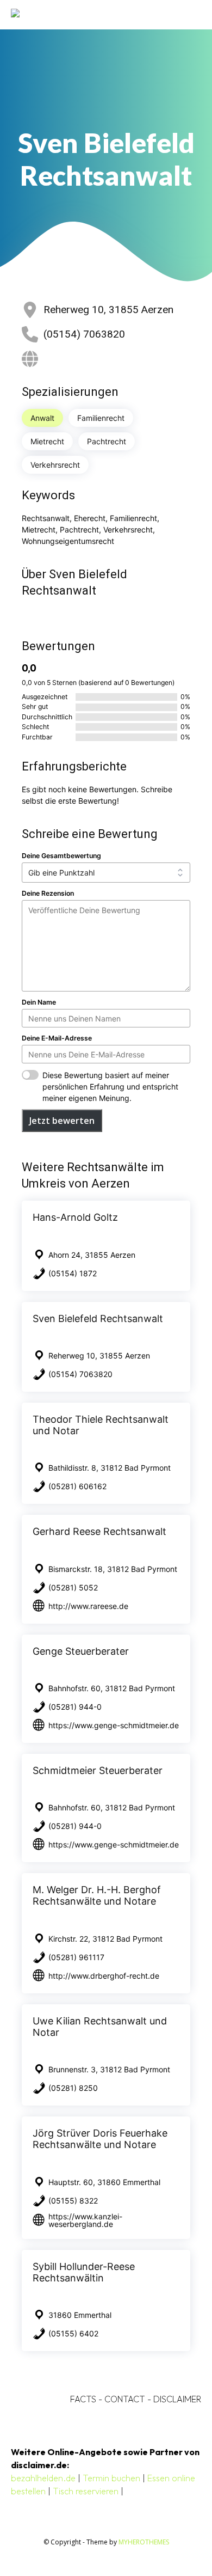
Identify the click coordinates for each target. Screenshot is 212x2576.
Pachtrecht (107, 441)
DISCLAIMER (177, 2399)
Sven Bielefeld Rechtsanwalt (98, 1318)
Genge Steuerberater (81, 1651)
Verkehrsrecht (55, 465)
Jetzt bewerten (62, 1121)
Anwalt (42, 418)
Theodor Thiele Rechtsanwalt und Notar (101, 1425)
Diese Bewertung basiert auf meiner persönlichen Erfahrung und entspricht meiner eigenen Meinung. (110, 1087)
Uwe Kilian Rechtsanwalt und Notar (100, 2027)
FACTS (83, 2399)
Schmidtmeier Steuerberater (98, 1770)
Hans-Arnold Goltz (75, 1217)
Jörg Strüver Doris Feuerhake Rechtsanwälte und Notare (100, 2139)
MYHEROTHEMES (144, 2542)
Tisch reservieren (86, 2491)
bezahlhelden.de (43, 2478)
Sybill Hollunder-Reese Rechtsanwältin (84, 2272)
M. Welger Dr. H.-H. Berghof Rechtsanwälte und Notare (97, 1895)
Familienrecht (101, 418)
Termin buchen (111, 2478)
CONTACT (125, 2399)
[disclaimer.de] (91, 14)
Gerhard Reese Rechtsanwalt (99, 1531)
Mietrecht (47, 441)
